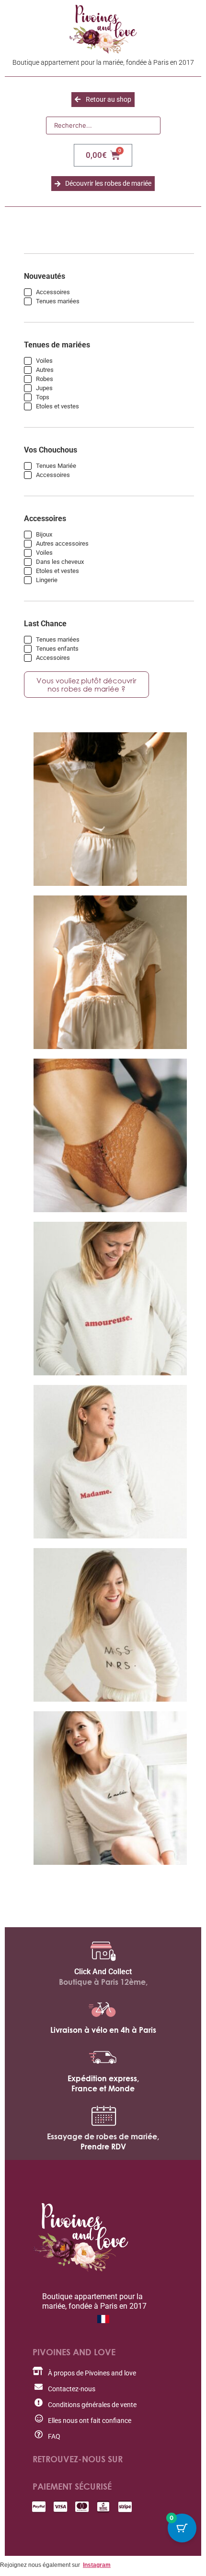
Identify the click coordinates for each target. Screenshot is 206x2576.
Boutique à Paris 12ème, (103, 1982)
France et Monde (103, 2088)
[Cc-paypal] (39, 2507)
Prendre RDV (103, 2147)
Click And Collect (103, 1972)
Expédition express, (103, 2078)
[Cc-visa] (60, 2507)
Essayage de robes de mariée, (103, 2136)
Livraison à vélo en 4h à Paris (103, 2030)
